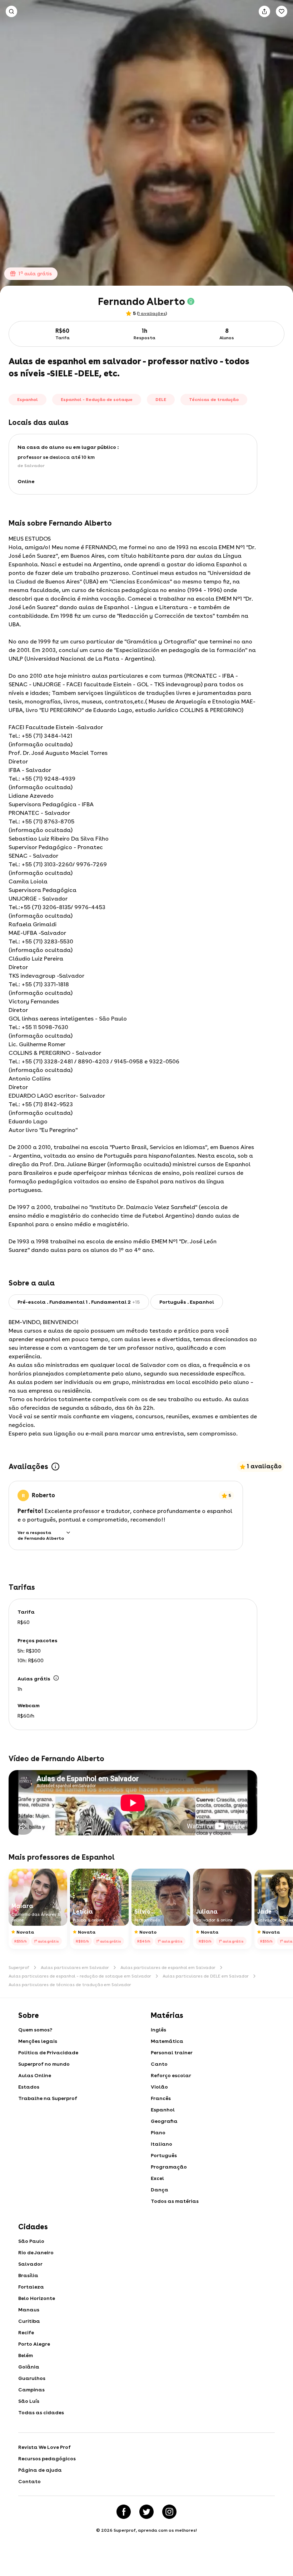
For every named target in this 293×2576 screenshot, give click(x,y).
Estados (29, 2087)
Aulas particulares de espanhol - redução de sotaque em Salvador (80, 1976)
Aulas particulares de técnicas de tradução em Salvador (70, 1985)
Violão (159, 2087)
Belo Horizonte (37, 2298)
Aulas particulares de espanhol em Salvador (168, 1968)
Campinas (31, 2390)
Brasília (28, 2275)
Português (164, 2155)
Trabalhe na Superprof (48, 2098)
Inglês (158, 2030)
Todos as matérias (175, 2201)
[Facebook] (124, 2512)
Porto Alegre (34, 2344)
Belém (26, 2355)
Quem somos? (35, 2030)
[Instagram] (169, 2512)
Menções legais (38, 2041)
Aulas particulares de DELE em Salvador (206, 1976)
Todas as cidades (41, 2412)
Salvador (30, 2264)
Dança (160, 2190)
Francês (161, 2098)
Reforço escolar (171, 2075)
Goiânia (29, 2367)
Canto (159, 2064)
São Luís (29, 2401)
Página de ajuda (40, 2470)
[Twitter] (146, 2512)
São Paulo (31, 2241)
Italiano (162, 2144)
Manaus (29, 2310)
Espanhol (163, 2110)
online (26, 481)
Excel (157, 2178)
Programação (169, 2167)
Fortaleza (31, 2287)
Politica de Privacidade (48, 2053)
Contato (29, 2481)
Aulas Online (35, 2075)
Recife (26, 2332)
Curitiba (29, 2321)
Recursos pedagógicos (47, 2459)
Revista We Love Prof (44, 2447)
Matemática (167, 2041)
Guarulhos (32, 2378)
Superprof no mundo (44, 2064)
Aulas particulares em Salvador (75, 1968)
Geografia (164, 2121)
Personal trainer (172, 2053)
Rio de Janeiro (36, 2252)
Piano (158, 2133)
